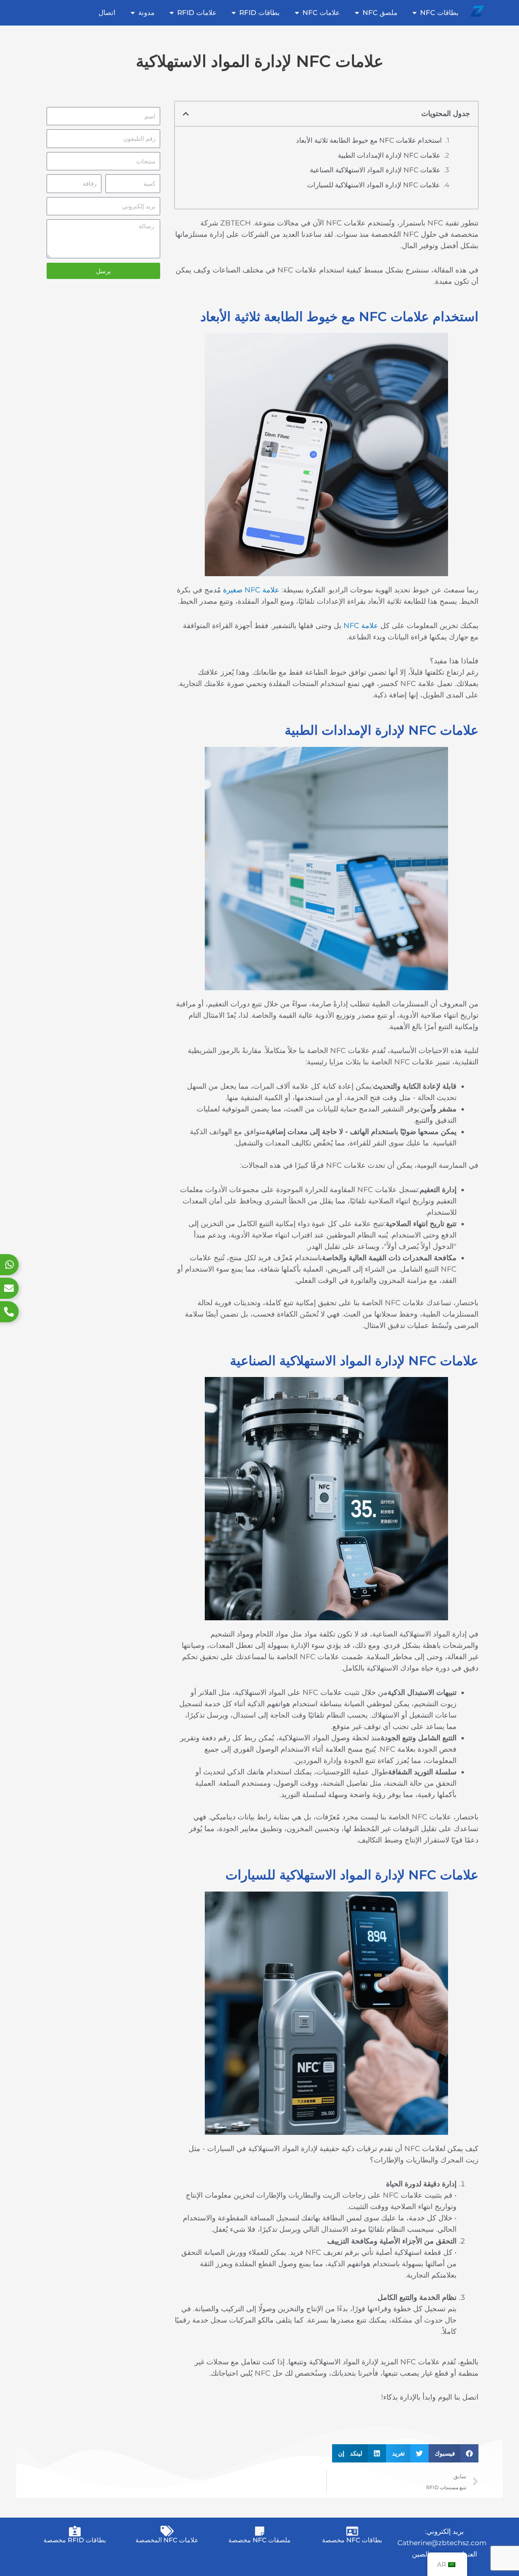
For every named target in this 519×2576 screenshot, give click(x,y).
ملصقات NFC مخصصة (259, 2540)
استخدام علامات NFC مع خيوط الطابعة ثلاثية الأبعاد (369, 140)
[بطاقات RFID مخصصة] (75, 2531)
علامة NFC (361, 626)
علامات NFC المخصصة (167, 2540)
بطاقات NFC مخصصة (352, 2540)
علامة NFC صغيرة (251, 590)
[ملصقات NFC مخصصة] (259, 2531)
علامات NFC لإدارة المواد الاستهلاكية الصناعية (375, 170)
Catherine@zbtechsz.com (442, 2543)
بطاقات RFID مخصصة (75, 2540)
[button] (186, 114)
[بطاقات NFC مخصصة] (352, 2531)
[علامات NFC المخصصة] (167, 2531)
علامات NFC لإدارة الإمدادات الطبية (389, 155)
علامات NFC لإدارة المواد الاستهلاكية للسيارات (373, 185)
